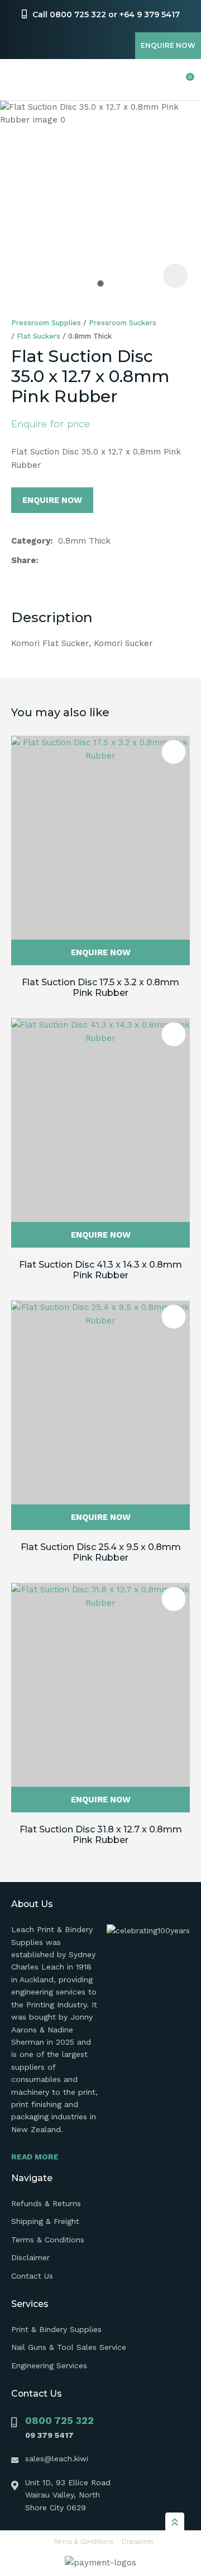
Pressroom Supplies (46, 323)
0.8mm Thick (90, 336)
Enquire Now (168, 45)
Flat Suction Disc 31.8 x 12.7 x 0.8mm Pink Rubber (101, 1835)
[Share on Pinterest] (97, 560)
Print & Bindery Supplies (56, 2329)
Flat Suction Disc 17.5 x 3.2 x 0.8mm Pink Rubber (100, 988)
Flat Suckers (39, 336)
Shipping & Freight (45, 2221)
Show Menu (18, 80)
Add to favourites (174, 752)
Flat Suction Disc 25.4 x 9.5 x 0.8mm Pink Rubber (101, 1552)
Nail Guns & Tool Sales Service (69, 2347)
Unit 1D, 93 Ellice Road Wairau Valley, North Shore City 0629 (68, 2495)
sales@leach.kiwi (57, 2458)
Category (31, 541)
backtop (175, 2521)
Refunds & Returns (46, 2203)
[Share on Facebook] (46, 561)
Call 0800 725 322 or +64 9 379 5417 (106, 14)
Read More (35, 2157)
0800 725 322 (59, 2420)
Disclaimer (30, 2257)
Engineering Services (49, 2365)
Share (23, 560)
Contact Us (32, 2276)
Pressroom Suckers (123, 323)
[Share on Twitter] (61, 560)
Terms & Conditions (48, 2240)
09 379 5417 (49, 2435)
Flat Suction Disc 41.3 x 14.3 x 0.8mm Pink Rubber (100, 1270)
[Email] (79, 561)
